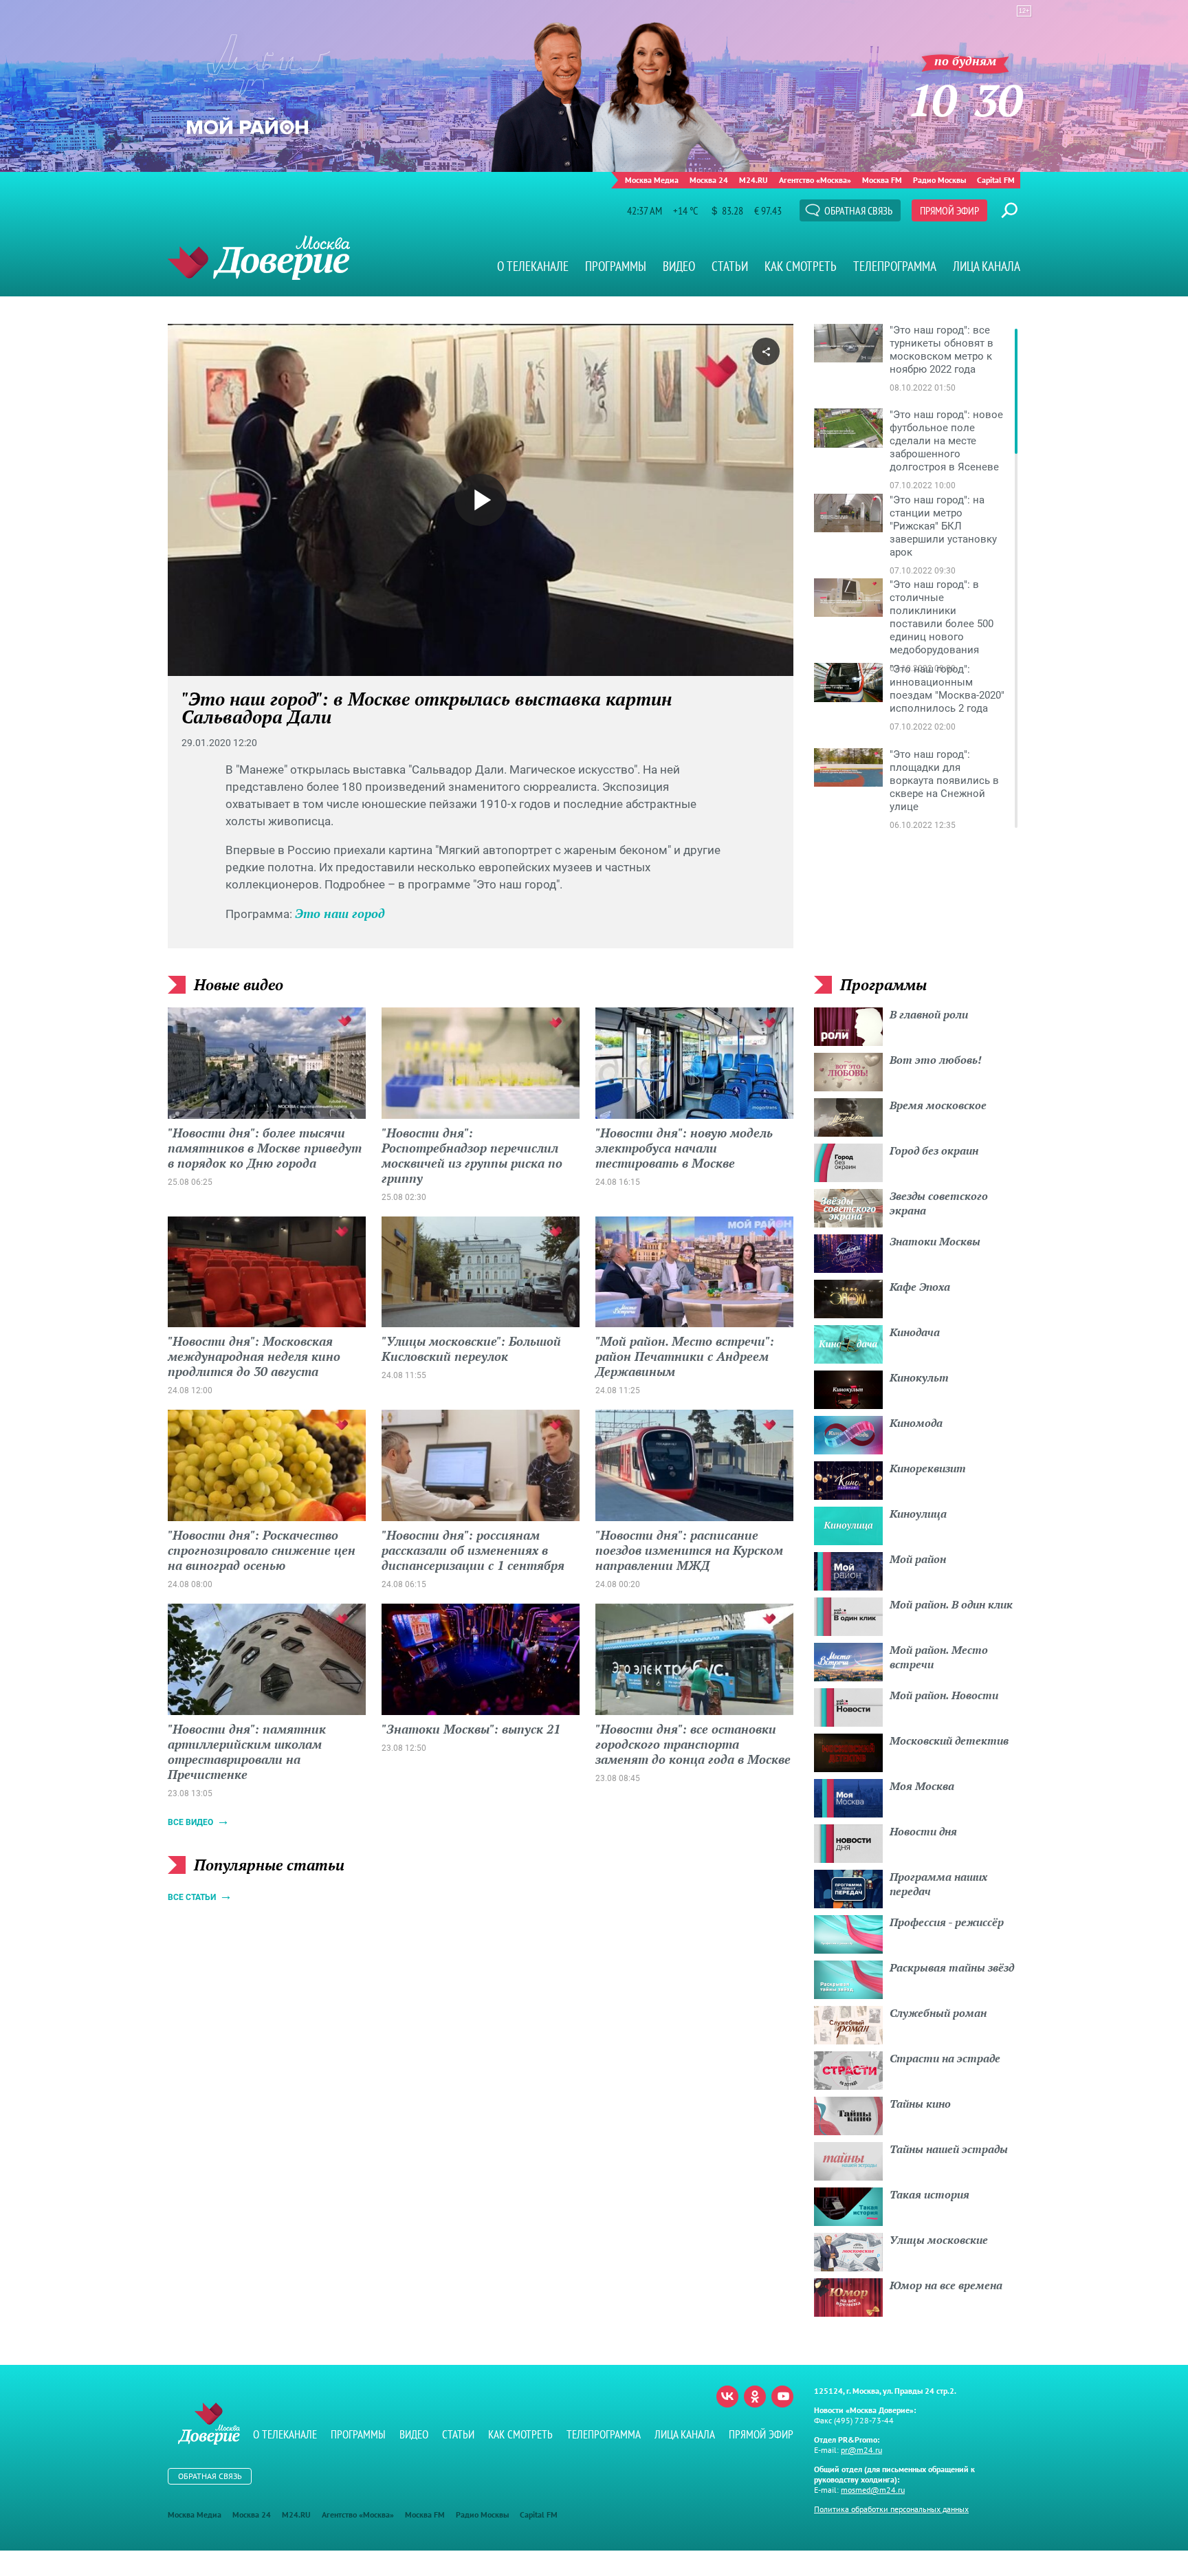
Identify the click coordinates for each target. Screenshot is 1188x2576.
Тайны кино (920, 2104)
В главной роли (929, 1014)
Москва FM (882, 180)
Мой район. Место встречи (939, 1657)
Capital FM (996, 180)
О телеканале (533, 266)
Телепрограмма (895, 266)
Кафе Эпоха (920, 1287)
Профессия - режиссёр (947, 1922)
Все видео (190, 1822)
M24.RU (753, 180)
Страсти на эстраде (945, 2058)
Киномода (916, 1423)
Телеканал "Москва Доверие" (259, 258)
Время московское (938, 1105)
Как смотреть (801, 266)
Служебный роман (938, 2013)
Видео (679, 266)
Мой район (918, 1559)
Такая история (929, 2194)
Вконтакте (727, 2397)
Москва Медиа (652, 180)
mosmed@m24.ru (873, 2490)
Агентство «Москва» (815, 180)
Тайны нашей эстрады (949, 2149)
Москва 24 (709, 180)
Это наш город (340, 913)
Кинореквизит (928, 1468)
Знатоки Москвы (935, 1241)
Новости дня (923, 1831)
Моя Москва (922, 1786)
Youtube (782, 2397)
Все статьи (192, 1897)
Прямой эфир (949, 210)
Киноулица (918, 1514)
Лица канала (987, 266)
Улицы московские (939, 2240)
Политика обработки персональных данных (891, 2509)
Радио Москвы (939, 180)
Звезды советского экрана (939, 1203)
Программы (616, 266)
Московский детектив (949, 1740)
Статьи (730, 266)
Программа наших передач (938, 1884)
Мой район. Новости (944, 1695)
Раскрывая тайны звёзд (952, 1967)
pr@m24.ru (861, 2450)
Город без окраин (934, 1150)
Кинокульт (919, 1377)
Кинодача (915, 1332)
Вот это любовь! (936, 1060)
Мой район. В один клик (951, 1604)
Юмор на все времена (946, 2285)
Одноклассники (755, 2397)
